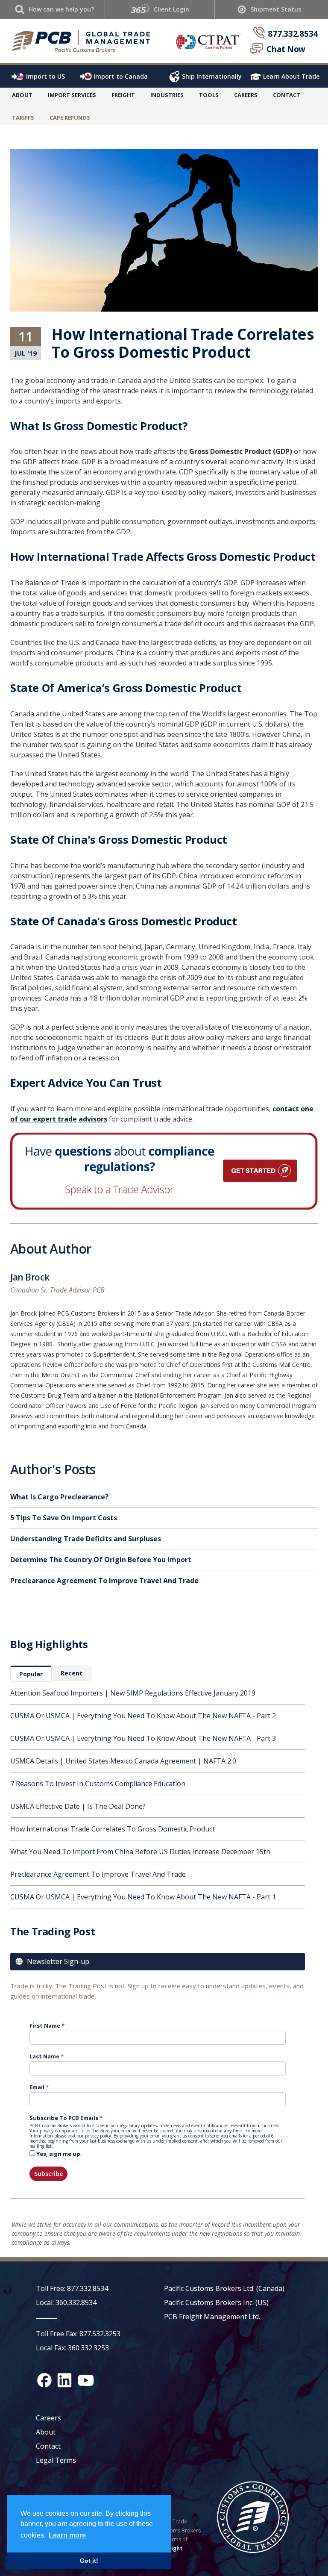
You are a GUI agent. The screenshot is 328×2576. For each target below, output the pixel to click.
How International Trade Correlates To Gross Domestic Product (113, 1829)
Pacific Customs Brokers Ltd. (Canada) (224, 2288)
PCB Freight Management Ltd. (212, 2317)
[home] (84, 41)
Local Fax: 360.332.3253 (72, 2348)
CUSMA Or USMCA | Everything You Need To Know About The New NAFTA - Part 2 (143, 1716)
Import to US (45, 76)
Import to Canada (121, 76)
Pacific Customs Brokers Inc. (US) (216, 2302)
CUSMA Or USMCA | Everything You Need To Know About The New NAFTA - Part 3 (143, 1738)
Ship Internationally (212, 76)
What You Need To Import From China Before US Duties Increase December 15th (140, 1852)
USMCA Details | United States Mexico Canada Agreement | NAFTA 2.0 (123, 1761)
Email (37, 2087)
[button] (72, 97)
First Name (45, 2025)
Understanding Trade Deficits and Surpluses (86, 1539)
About (22, 95)
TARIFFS (23, 118)
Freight (172, 2548)
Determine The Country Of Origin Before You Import (101, 1560)
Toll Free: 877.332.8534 (72, 2288)
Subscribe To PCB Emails (64, 2118)
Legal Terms (56, 2460)
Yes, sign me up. (59, 2154)
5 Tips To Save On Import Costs (64, 1518)
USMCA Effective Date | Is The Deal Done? (78, 1806)
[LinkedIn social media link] (64, 2380)
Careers (48, 2418)
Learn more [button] (67, 2535)
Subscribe (48, 2174)
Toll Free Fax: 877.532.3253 (78, 2334)
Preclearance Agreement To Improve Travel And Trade (98, 1874)
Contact (287, 95)
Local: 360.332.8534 (66, 2302)
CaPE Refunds (70, 118)
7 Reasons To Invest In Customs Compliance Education (98, 1784)
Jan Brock (30, 1278)
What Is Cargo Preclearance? (59, 1497)
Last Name (44, 2056)
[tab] (31, 1674)
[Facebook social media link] (44, 2380)
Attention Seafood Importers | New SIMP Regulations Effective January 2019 (133, 1693)
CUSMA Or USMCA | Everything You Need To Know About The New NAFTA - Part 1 (143, 1897)
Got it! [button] (89, 2561)
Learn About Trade (291, 76)
